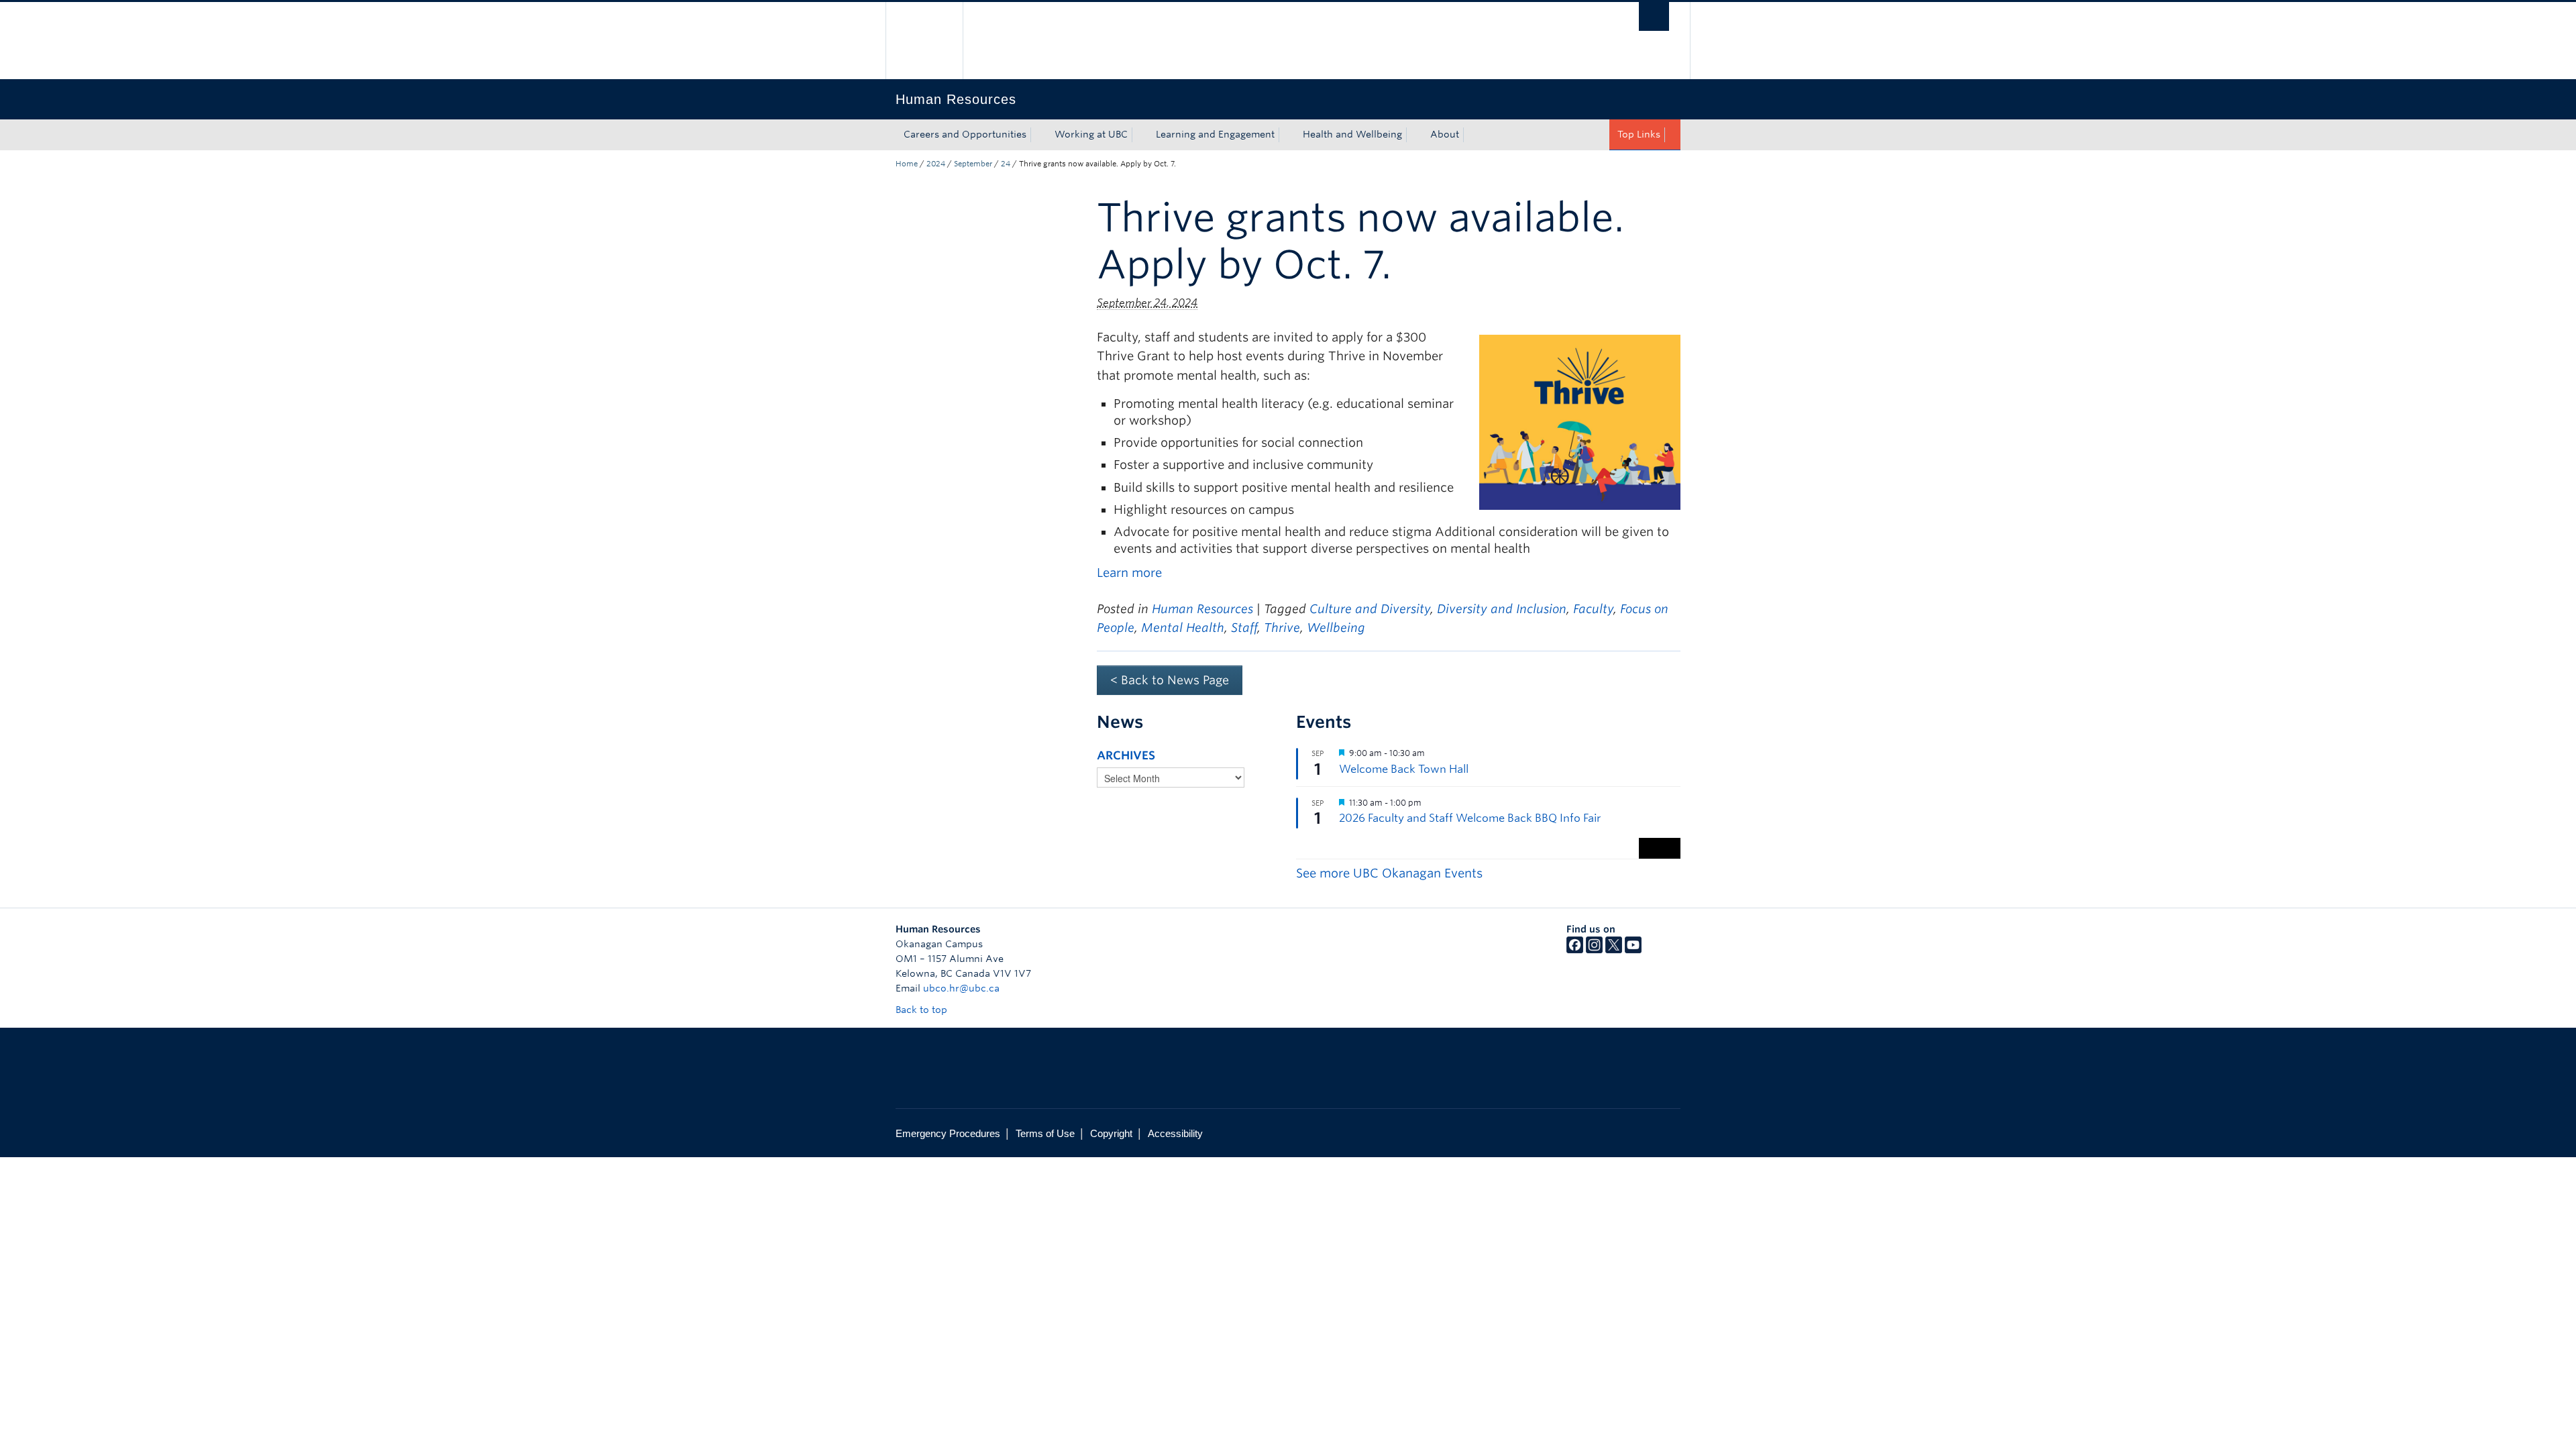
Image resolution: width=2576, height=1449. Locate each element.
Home (907, 164)
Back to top (923, 1010)
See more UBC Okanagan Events (1389, 873)
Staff (1244, 628)
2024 (936, 164)
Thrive (1282, 628)
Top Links (1639, 134)
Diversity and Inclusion (1502, 609)
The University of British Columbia (924, 41)
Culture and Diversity (1370, 609)
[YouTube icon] (1633, 950)
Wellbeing (1336, 628)
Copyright (1111, 1133)
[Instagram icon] (1594, 950)
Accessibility (1175, 1133)
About (1445, 134)
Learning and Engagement (1215, 134)
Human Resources (1202, 609)
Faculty (1593, 609)
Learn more (1129, 573)
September (973, 164)
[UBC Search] (1654, 16)
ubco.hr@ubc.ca (961, 988)
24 (1006, 164)
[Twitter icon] (1614, 950)
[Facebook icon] (1575, 950)
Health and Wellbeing (1352, 134)
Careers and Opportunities (965, 134)
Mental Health (1183, 628)
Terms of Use (1045, 1133)
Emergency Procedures (948, 1133)
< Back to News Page (1170, 680)
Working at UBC (1091, 134)
